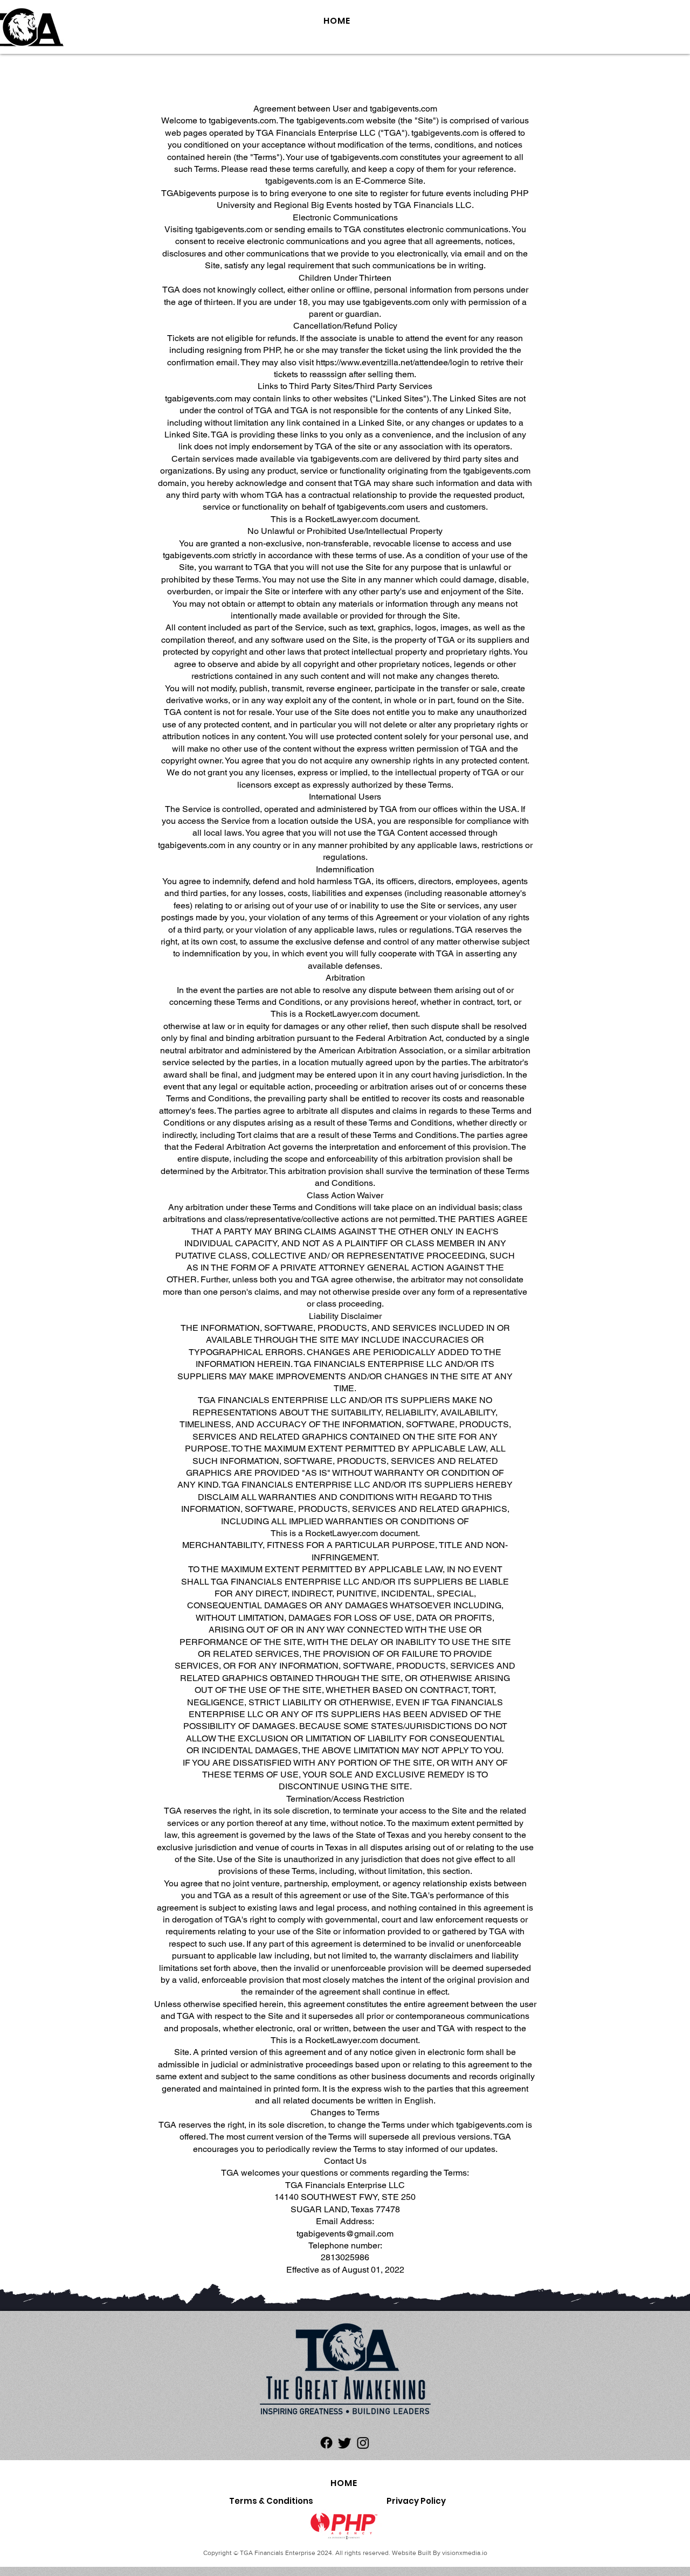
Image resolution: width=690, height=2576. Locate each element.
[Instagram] (363, 2443)
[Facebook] (326, 2443)
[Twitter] (345, 2443)
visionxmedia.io (465, 2553)
